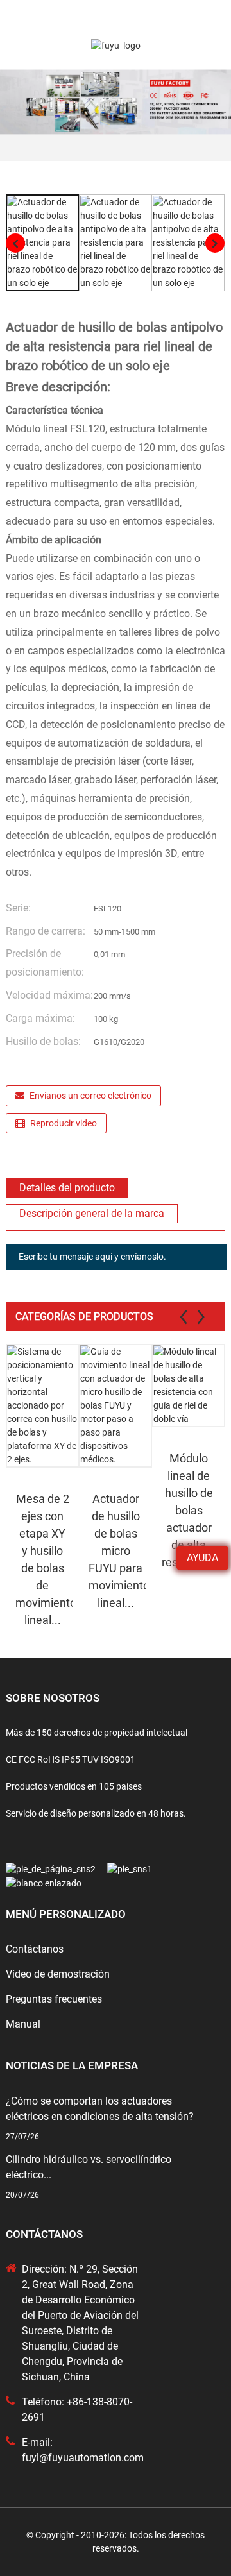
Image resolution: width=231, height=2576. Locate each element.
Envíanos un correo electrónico (90, 1096)
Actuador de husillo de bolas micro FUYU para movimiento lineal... (117, 1551)
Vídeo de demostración (58, 1974)
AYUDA (202, 1558)
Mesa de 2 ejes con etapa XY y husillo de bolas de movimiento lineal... (44, 1559)
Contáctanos (35, 1949)
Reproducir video (64, 1123)
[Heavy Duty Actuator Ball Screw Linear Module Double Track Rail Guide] (189, 1385)
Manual (23, 2024)
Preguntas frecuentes (54, 1999)
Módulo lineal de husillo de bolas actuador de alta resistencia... (190, 1510)
